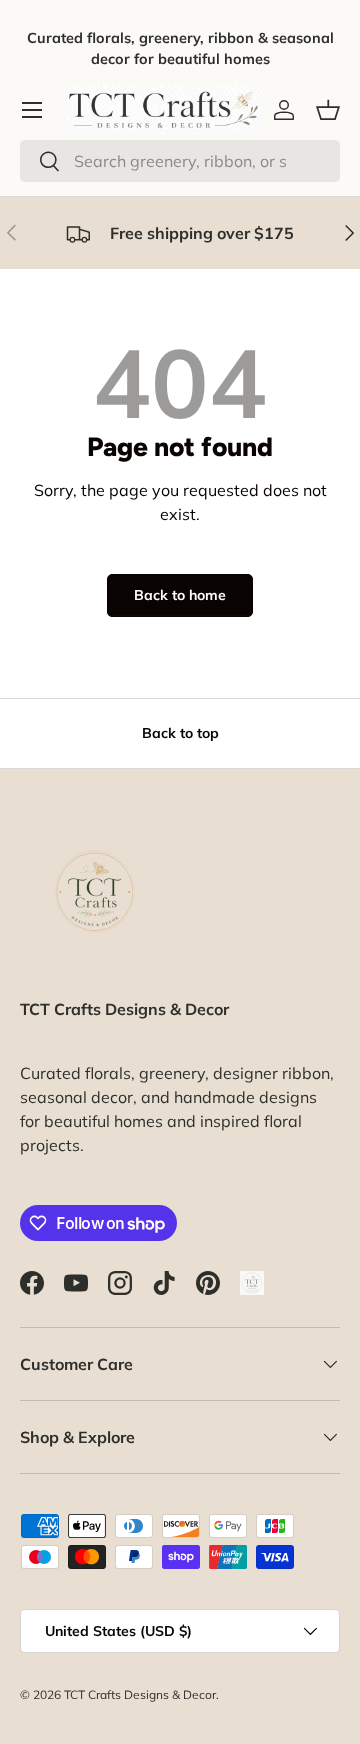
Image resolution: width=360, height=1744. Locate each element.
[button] (328, 110)
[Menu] (32, 110)
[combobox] (180, 161)
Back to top (180, 733)
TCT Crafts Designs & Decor (140, 1694)
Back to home (180, 595)
